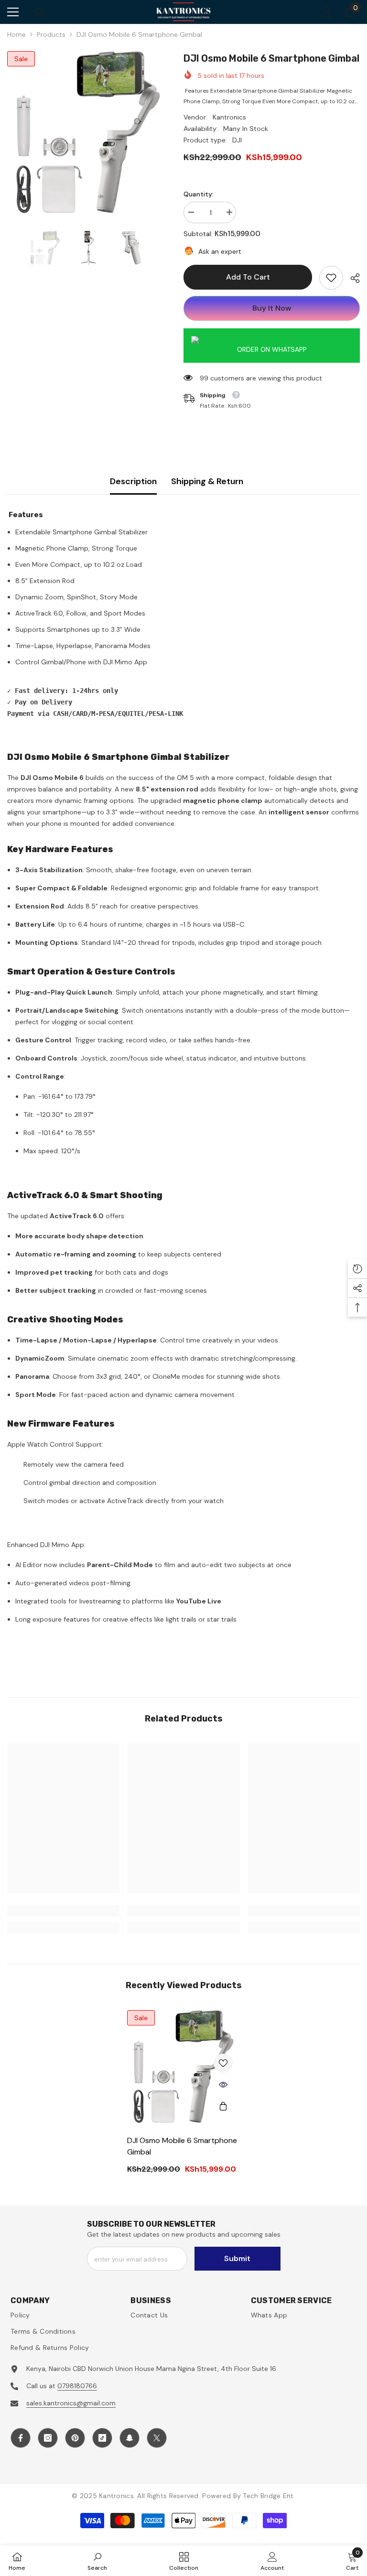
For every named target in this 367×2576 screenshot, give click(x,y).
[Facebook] (21, 2438)
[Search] (40, 12)
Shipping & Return (207, 481)
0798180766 (77, 2386)
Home (16, 34)
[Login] (327, 12)
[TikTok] (102, 2438)
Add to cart (249, 277)
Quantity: (199, 194)
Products (51, 34)
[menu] (13, 12)
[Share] (351, 278)
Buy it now (272, 308)
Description (133, 481)
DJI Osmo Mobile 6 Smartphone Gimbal (182, 2146)
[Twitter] (157, 2438)
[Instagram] (48, 2438)
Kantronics (229, 117)
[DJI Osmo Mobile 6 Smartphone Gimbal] (183, 2067)
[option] (88, 132)
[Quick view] (223, 2085)
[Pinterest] (75, 2438)
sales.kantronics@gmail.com (71, 2403)
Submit (237, 2258)
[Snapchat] (130, 2438)
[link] (331, 278)
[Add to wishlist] (223, 2063)
